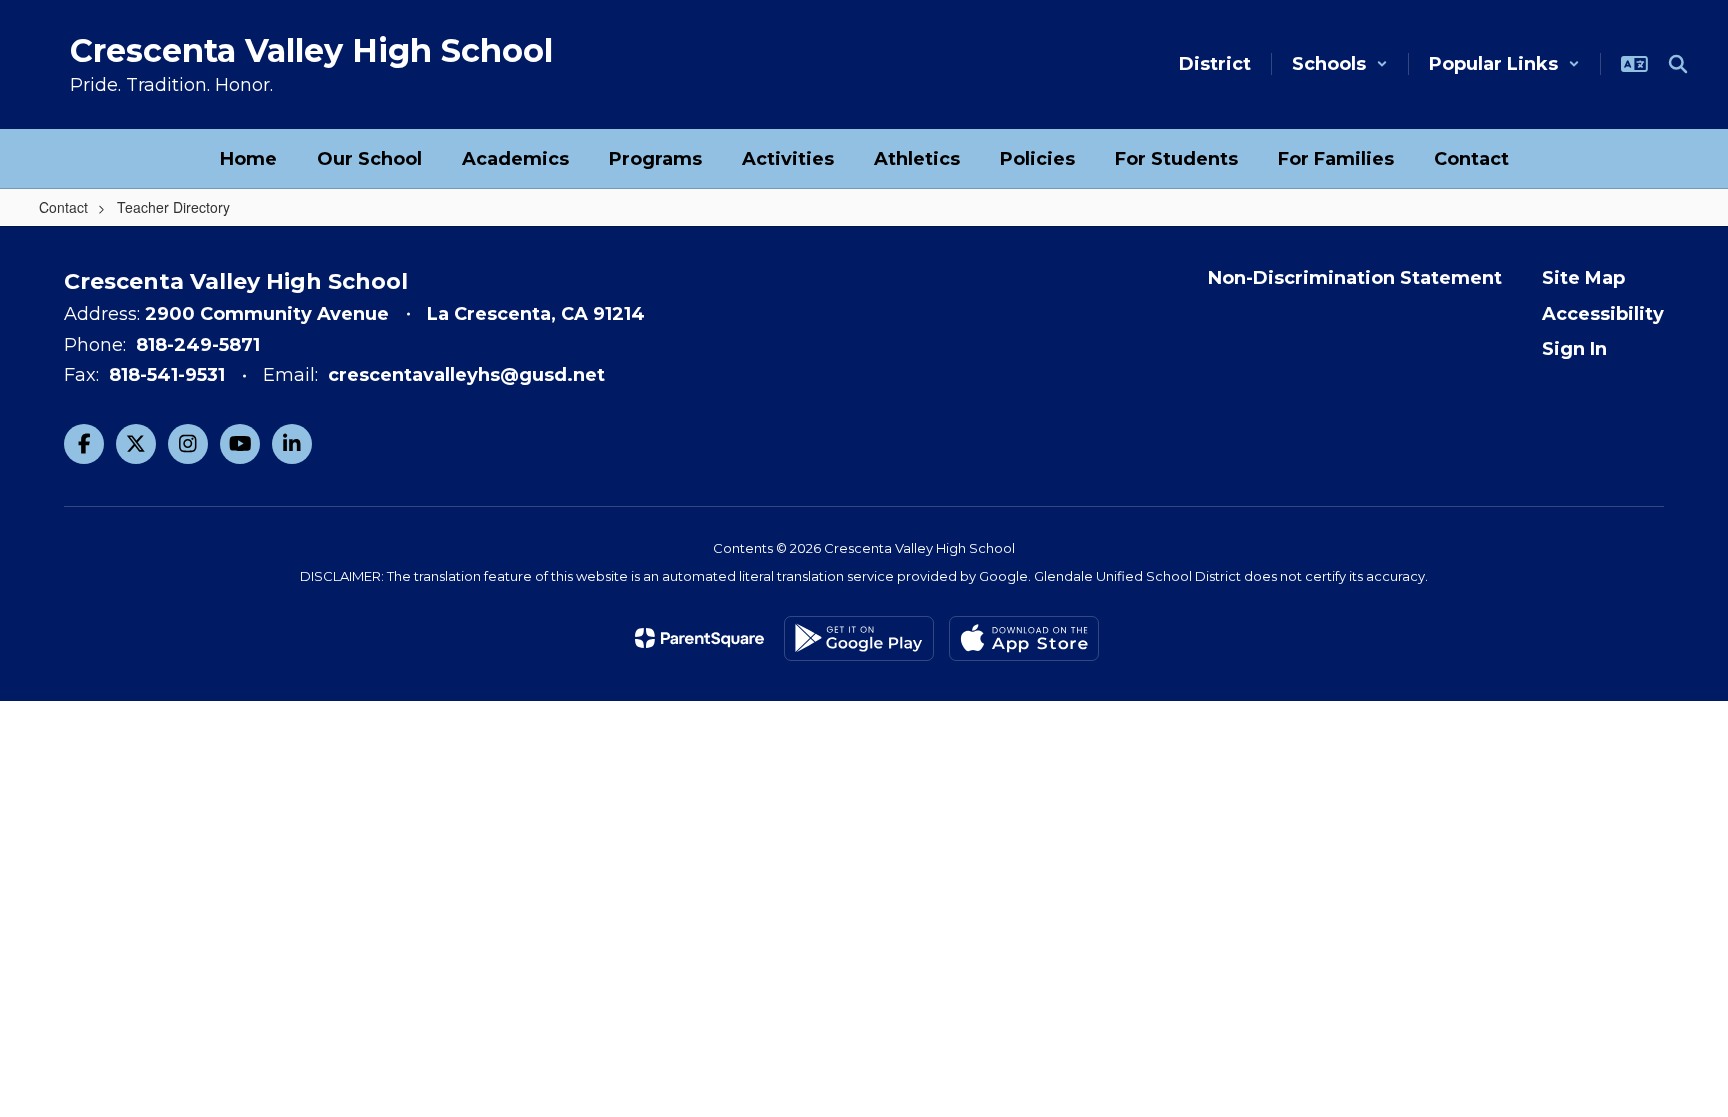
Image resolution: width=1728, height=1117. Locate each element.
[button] (1340, 64)
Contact (63, 207)
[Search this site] (1678, 64)
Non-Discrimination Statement (1355, 278)
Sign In (1574, 349)
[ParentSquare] (699, 638)
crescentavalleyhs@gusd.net (466, 375)
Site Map (1583, 278)
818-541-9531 (167, 375)
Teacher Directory (173, 207)
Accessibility (1603, 314)
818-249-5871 (198, 345)
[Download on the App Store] (1024, 638)
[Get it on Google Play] (859, 638)
